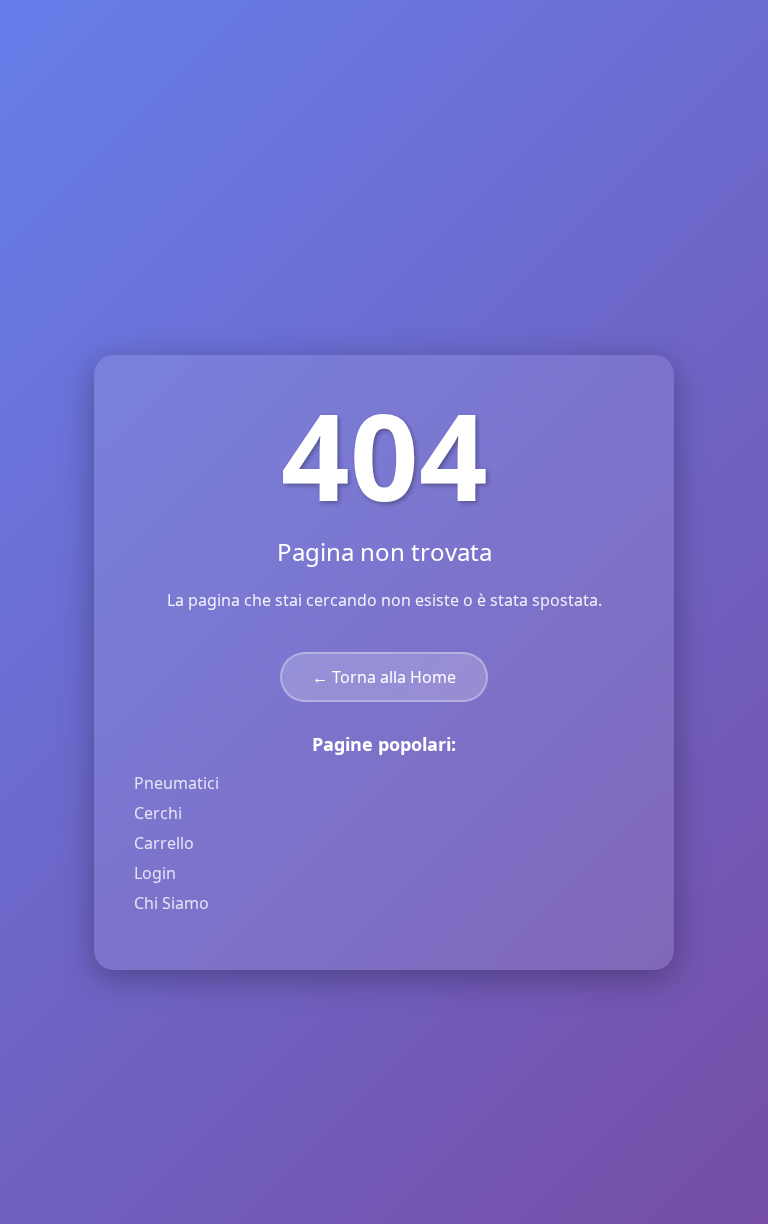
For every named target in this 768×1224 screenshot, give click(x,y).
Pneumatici (176, 783)
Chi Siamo (171, 903)
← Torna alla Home (384, 677)
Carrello (164, 843)
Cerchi (158, 813)
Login (155, 873)
